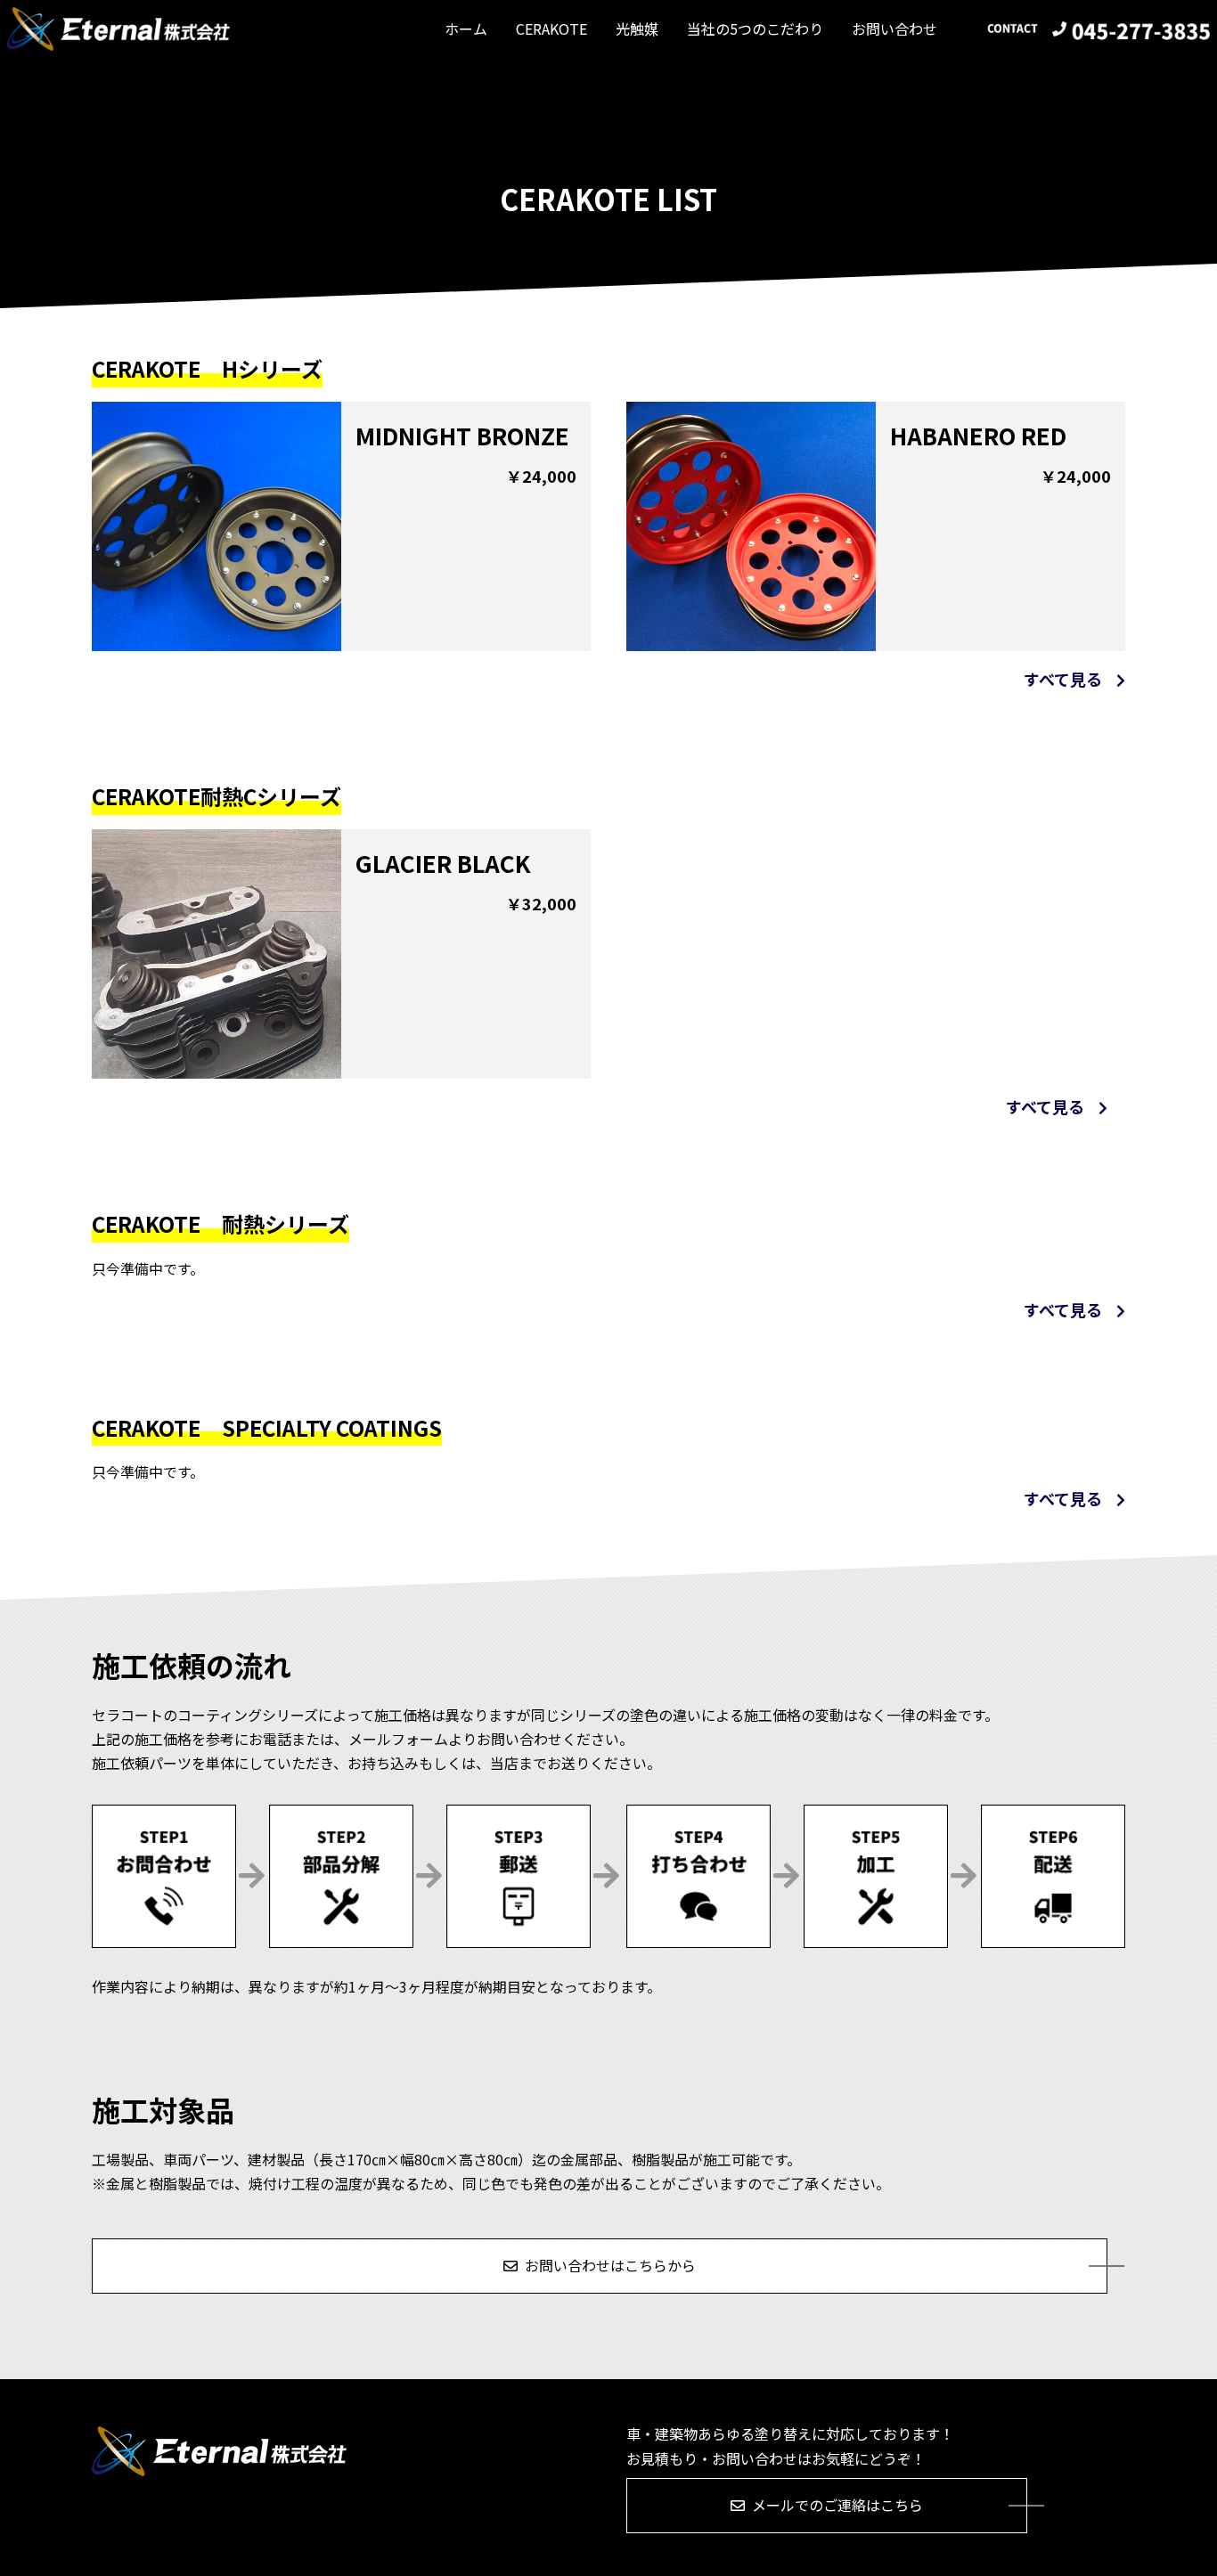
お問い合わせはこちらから (610, 2265)
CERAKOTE (551, 29)
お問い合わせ (894, 29)
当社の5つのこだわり (755, 29)
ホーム (466, 29)
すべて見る (1063, 679)
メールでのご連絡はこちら (837, 2505)
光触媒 (637, 29)
